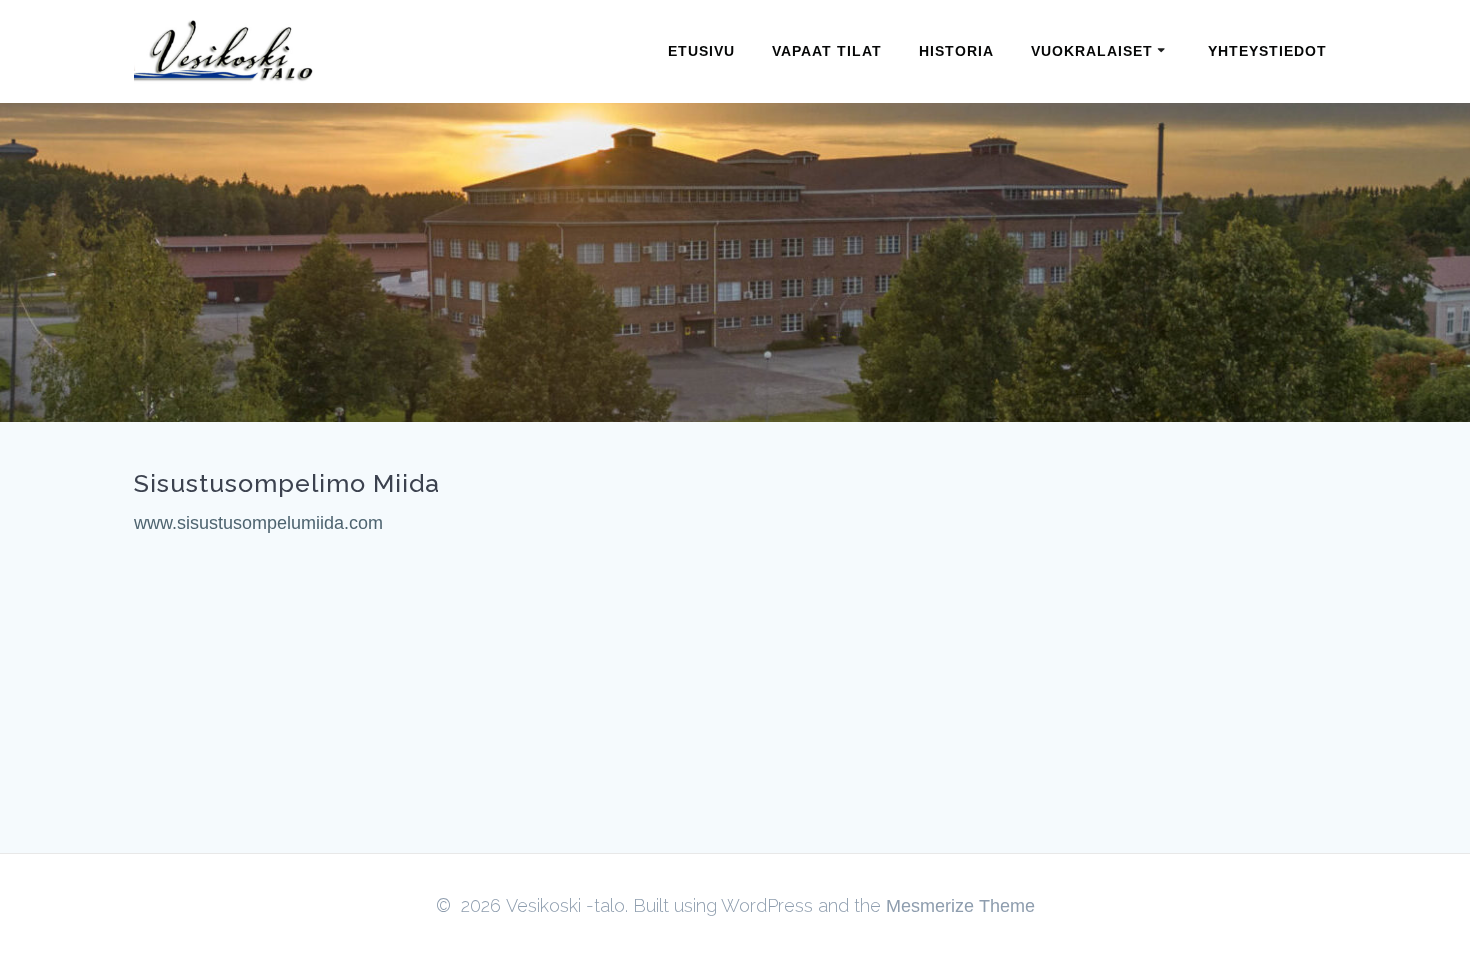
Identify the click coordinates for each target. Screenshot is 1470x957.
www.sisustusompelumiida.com (258, 523)
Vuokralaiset (1092, 51)
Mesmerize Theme (960, 906)
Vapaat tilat (827, 51)
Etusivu (701, 51)
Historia (956, 51)
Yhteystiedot (1267, 51)
